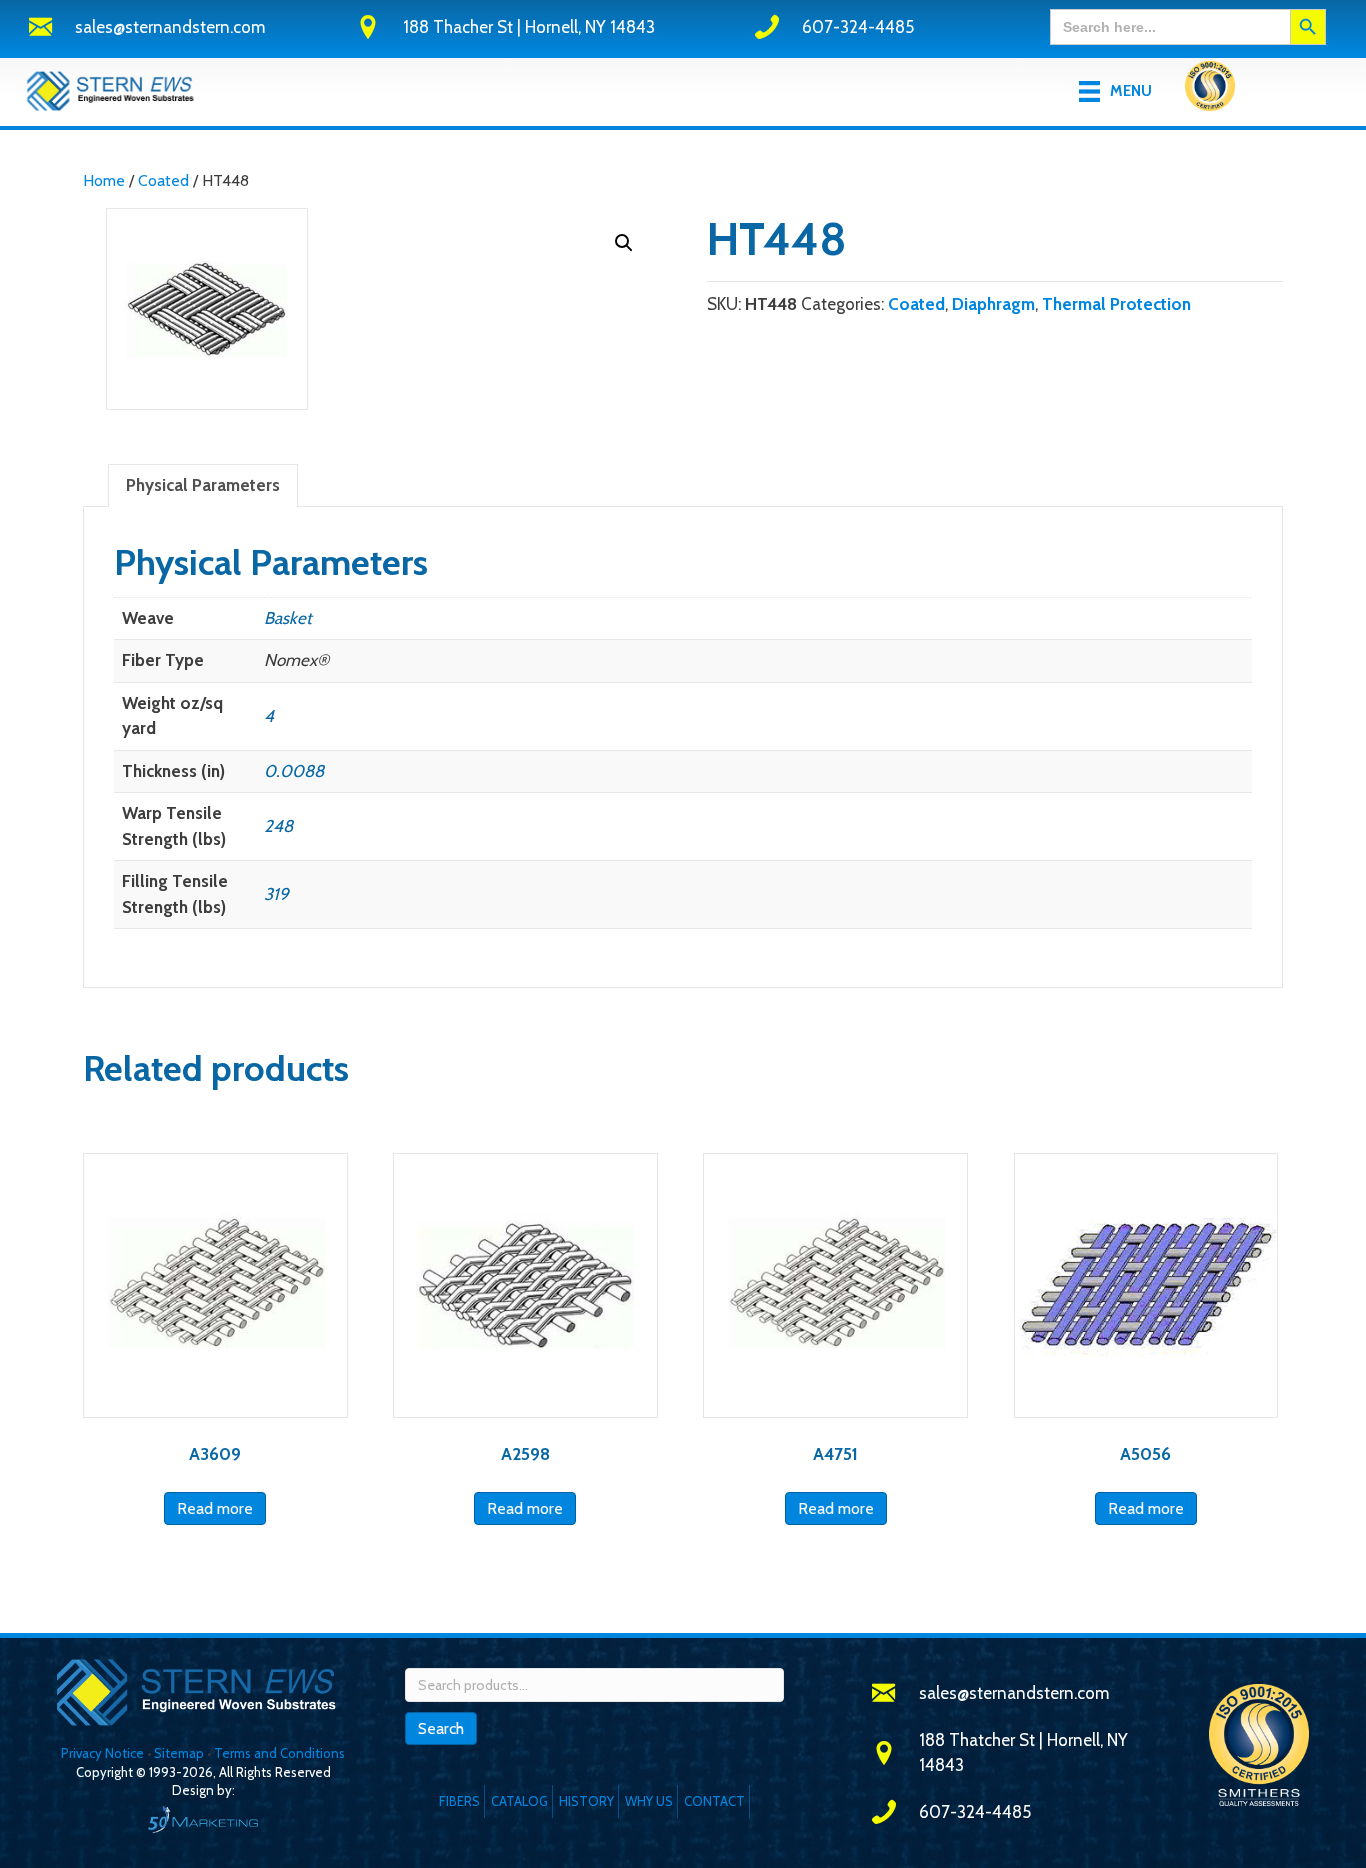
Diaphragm (993, 304)
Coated (163, 180)
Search (441, 1728)
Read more (215, 1508)
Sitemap (179, 1753)
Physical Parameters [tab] (203, 485)
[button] (624, 243)
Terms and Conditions (279, 1753)
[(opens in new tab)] (1210, 90)
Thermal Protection (1116, 304)
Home (104, 180)
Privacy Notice (104, 1753)
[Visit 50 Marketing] (203, 1818)
